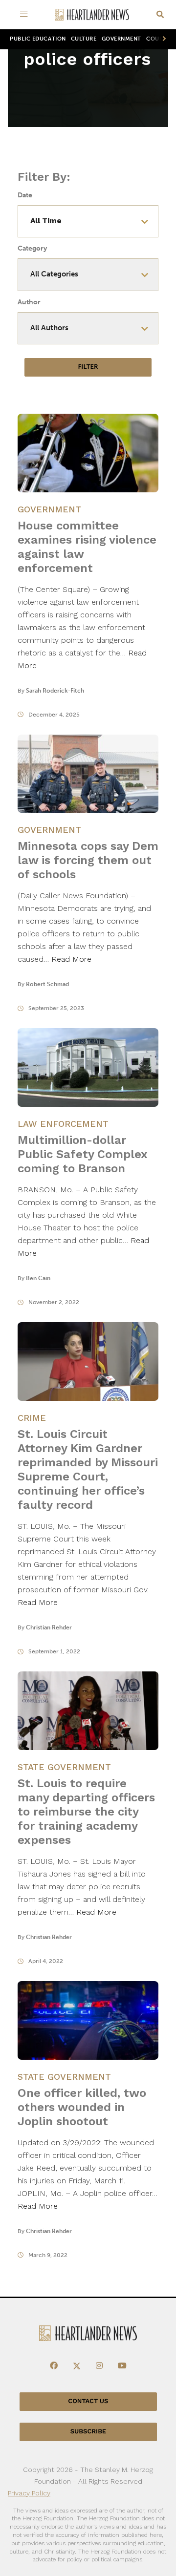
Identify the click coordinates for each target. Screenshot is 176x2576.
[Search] (160, 15)
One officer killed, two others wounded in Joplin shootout (82, 2107)
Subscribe (88, 2432)
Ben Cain (38, 1278)
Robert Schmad (47, 984)
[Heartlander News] (92, 15)
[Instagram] (99, 2366)
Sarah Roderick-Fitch (55, 691)
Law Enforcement (63, 1124)
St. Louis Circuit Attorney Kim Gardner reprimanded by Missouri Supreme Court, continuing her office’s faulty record (88, 1469)
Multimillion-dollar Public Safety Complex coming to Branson (83, 1154)
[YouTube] (122, 2366)
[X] (77, 2366)
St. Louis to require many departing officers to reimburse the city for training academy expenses (86, 1812)
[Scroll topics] (162, 39)
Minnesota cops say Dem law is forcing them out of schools (88, 860)
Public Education (38, 39)
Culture (84, 39)
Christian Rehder (49, 1627)
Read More (71, 959)
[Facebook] (54, 2366)
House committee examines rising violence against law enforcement (87, 547)
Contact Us (88, 2401)
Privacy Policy (29, 2493)
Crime (32, 1418)
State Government (64, 1767)
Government (121, 39)
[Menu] (25, 15)
